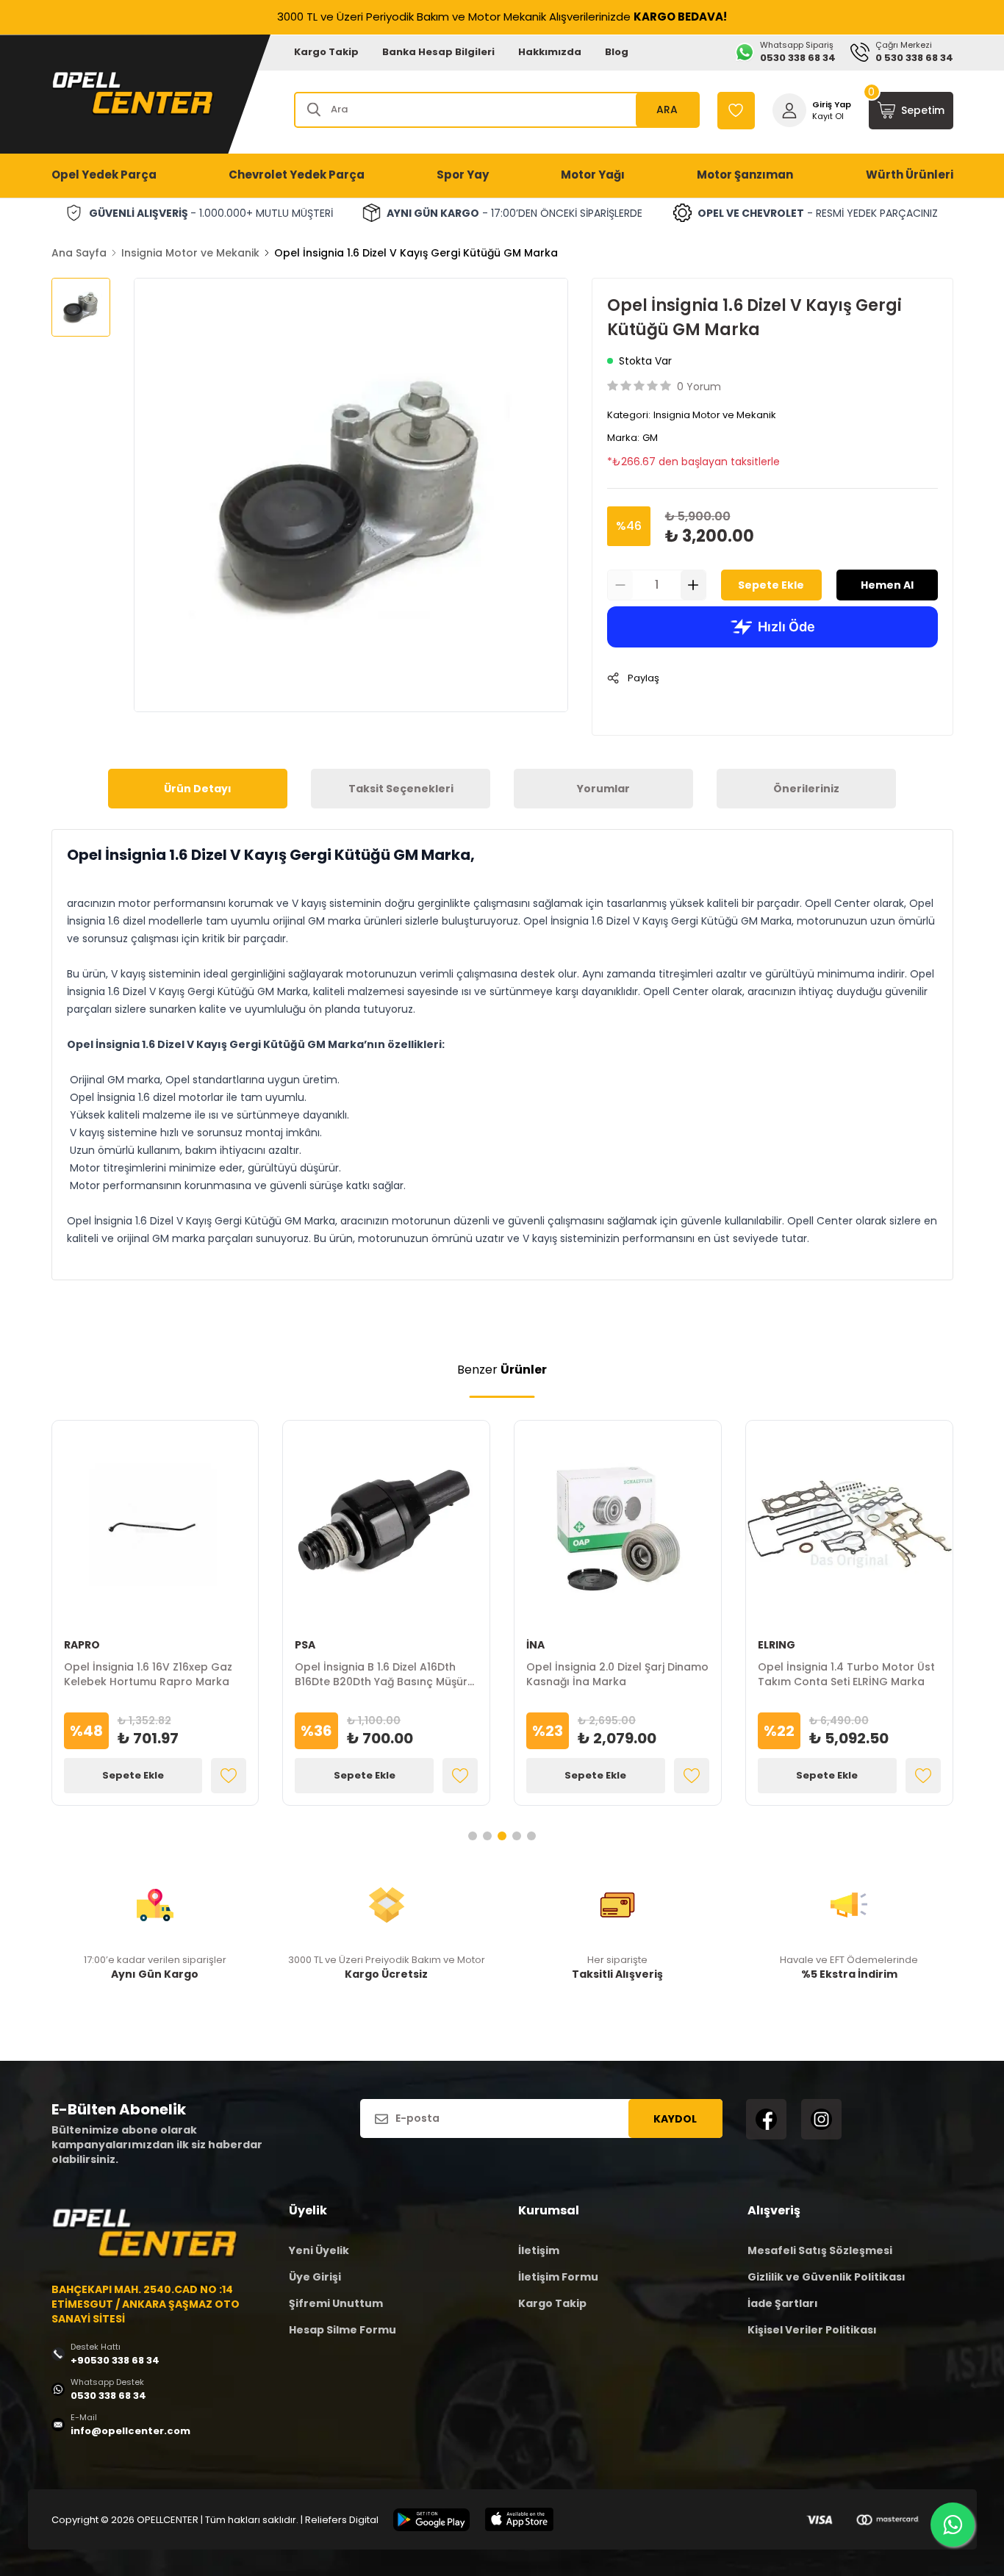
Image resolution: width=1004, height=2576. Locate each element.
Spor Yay (463, 175)
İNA (535, 1645)
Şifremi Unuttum (336, 2303)
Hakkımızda (550, 52)
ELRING (777, 1645)
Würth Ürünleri (910, 175)
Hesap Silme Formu (343, 2330)
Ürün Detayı (198, 789)
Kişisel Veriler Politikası (812, 2330)
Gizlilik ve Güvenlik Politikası (826, 2277)
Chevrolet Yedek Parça (297, 175)
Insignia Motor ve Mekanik (190, 253)
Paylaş (643, 678)
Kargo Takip (326, 52)
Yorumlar (603, 789)
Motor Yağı (593, 175)
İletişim (539, 2250)
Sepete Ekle (771, 585)
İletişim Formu (558, 2277)
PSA (305, 1645)
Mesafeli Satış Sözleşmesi (820, 2250)
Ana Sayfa (79, 253)
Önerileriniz (806, 789)
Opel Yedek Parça (104, 175)
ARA (667, 110)
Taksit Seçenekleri (401, 789)
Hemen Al (887, 585)
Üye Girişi (315, 2277)
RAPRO (82, 1645)
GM (650, 438)
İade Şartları (783, 2303)
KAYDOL (675, 2119)
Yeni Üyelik (319, 2250)
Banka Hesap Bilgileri (438, 52)
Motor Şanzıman (745, 175)
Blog (617, 52)
